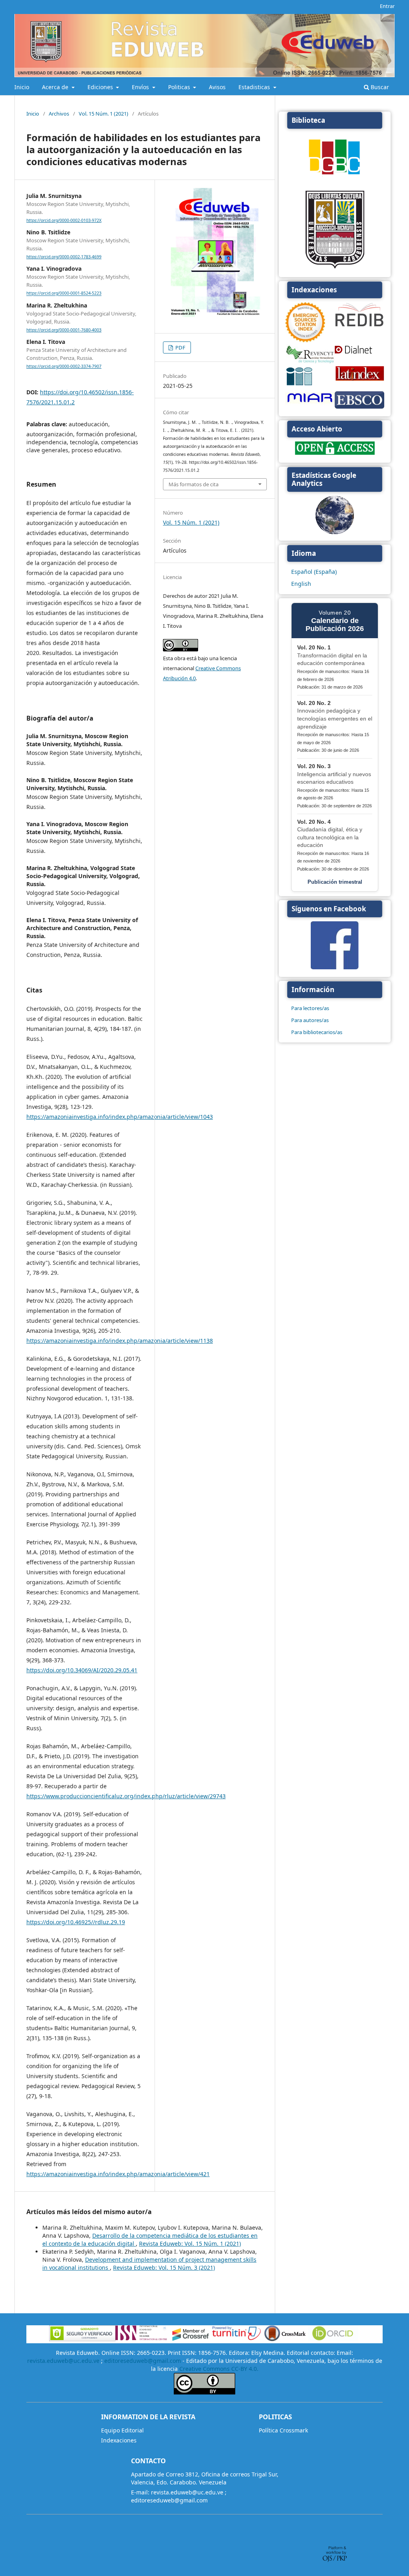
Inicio (22, 87)
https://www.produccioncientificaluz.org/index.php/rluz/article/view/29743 (126, 1796)
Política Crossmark (283, 2430)
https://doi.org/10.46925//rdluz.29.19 (76, 1922)
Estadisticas (255, 87)
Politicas (180, 87)
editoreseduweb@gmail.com (143, 2361)
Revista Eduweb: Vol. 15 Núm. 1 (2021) (190, 2244)
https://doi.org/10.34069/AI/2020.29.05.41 (82, 1670)
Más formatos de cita (194, 484)
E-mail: (140, 2492)
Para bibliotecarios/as (317, 1032)
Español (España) (314, 572)
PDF (180, 347)
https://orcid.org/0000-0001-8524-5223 (64, 294)
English (301, 584)
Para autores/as (310, 1020)
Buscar (379, 87)
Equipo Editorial (122, 2430)
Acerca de (56, 87)
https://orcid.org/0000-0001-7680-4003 (64, 330)
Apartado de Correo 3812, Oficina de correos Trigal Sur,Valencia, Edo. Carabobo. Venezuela (205, 2478)
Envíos (141, 87)
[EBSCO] (359, 408)
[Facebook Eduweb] (335, 967)
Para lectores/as (310, 1008)
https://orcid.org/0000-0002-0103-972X (64, 220)
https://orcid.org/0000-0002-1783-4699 (64, 257)
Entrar (387, 6)
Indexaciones (119, 2440)
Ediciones (101, 87)
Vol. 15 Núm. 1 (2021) (103, 114)
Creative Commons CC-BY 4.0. (219, 2369)
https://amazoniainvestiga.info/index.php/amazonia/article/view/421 (118, 2174)
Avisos (217, 87)
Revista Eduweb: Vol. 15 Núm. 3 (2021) (164, 2267)
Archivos (59, 114)
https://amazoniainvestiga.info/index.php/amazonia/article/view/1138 (120, 1341)
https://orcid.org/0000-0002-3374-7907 (64, 366)
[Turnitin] (236, 2339)
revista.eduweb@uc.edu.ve (63, 2361)
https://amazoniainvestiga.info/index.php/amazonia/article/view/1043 (120, 1117)
